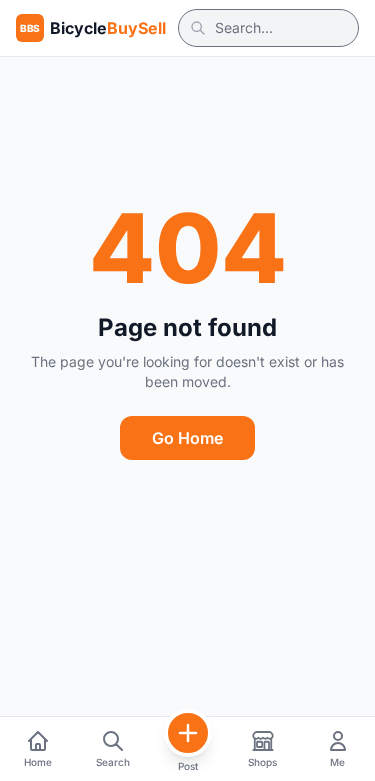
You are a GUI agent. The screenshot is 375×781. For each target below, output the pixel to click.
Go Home (187, 438)
